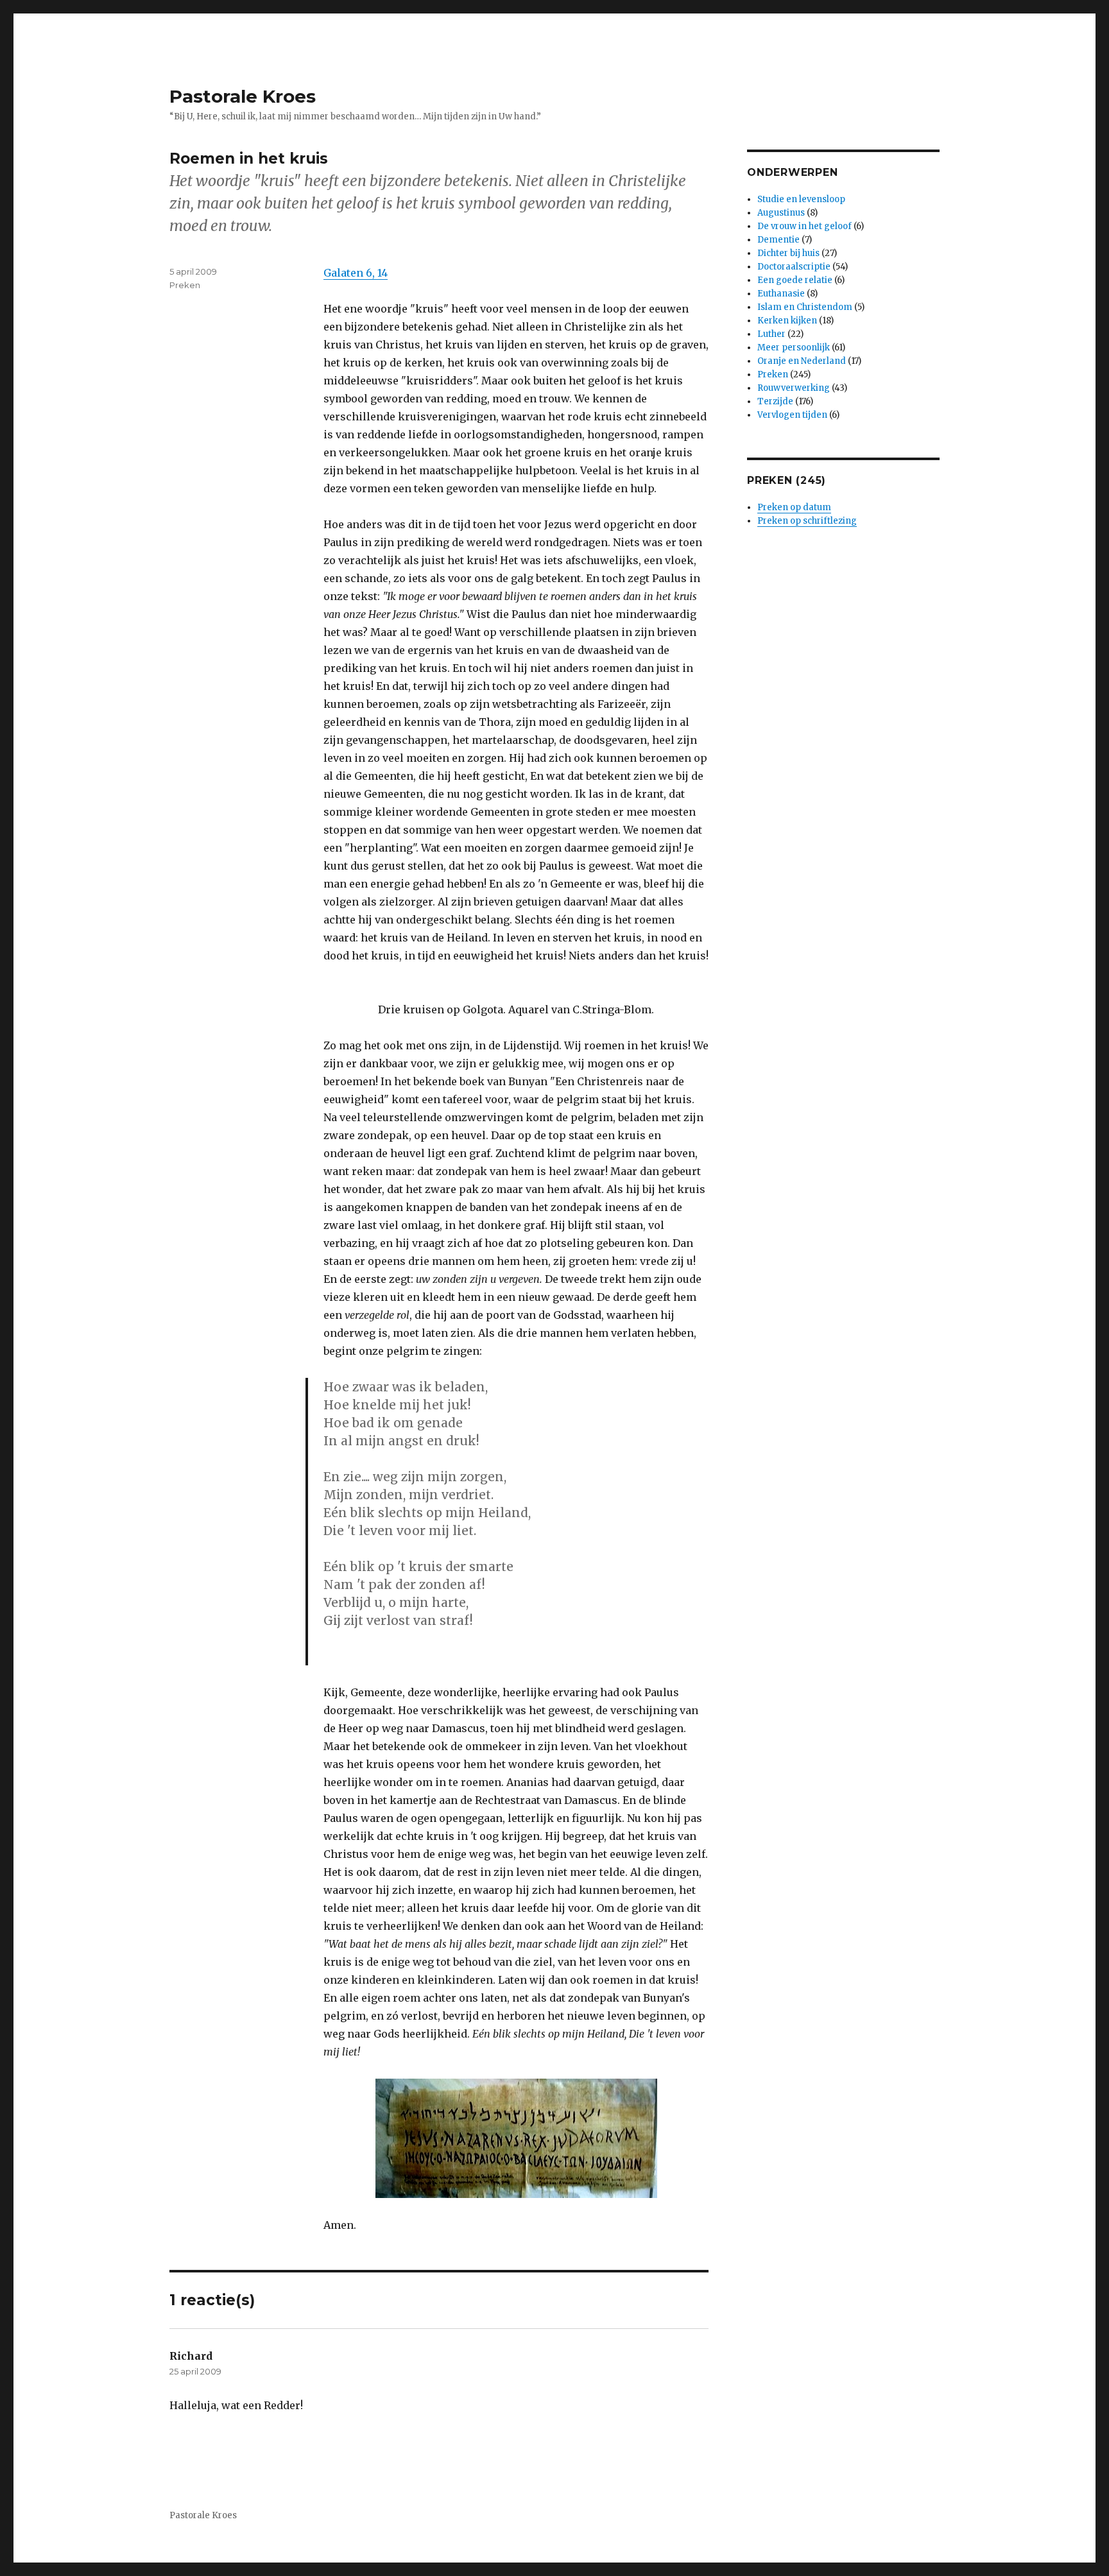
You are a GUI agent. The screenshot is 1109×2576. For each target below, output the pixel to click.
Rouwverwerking (794, 388)
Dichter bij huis (788, 253)
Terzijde (775, 401)
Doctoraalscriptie (794, 267)
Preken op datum (794, 507)
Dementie (778, 240)
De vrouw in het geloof (804, 226)
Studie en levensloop (801, 199)
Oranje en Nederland (802, 361)
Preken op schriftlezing (807, 521)
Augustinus (781, 213)
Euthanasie (781, 294)
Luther (771, 334)
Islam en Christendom (805, 307)
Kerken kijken (787, 321)
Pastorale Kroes (243, 96)
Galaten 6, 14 (356, 273)
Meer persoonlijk (794, 348)
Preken (185, 285)
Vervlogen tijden (792, 415)
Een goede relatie (795, 280)
